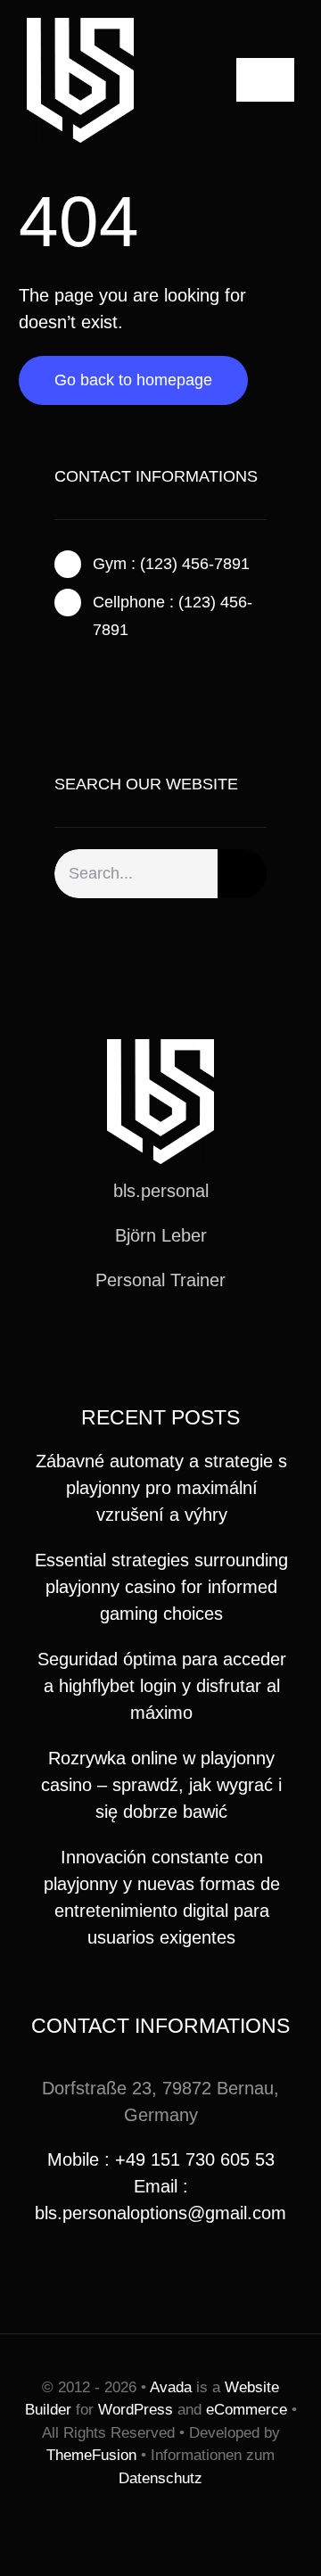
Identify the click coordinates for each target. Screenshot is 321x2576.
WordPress (136, 2410)
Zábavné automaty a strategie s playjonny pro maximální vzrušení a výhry (161, 1488)
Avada (171, 2387)
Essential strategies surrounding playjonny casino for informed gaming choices (161, 1587)
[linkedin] (218, 1345)
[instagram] (117, 673)
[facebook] (60, 673)
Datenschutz (160, 2478)
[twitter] (88, 673)
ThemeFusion (91, 2455)
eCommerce (247, 2410)
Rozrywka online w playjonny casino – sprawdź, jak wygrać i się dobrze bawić (161, 1785)
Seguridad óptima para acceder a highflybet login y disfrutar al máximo (162, 1686)
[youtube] (189, 1345)
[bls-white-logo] (80, 27)
